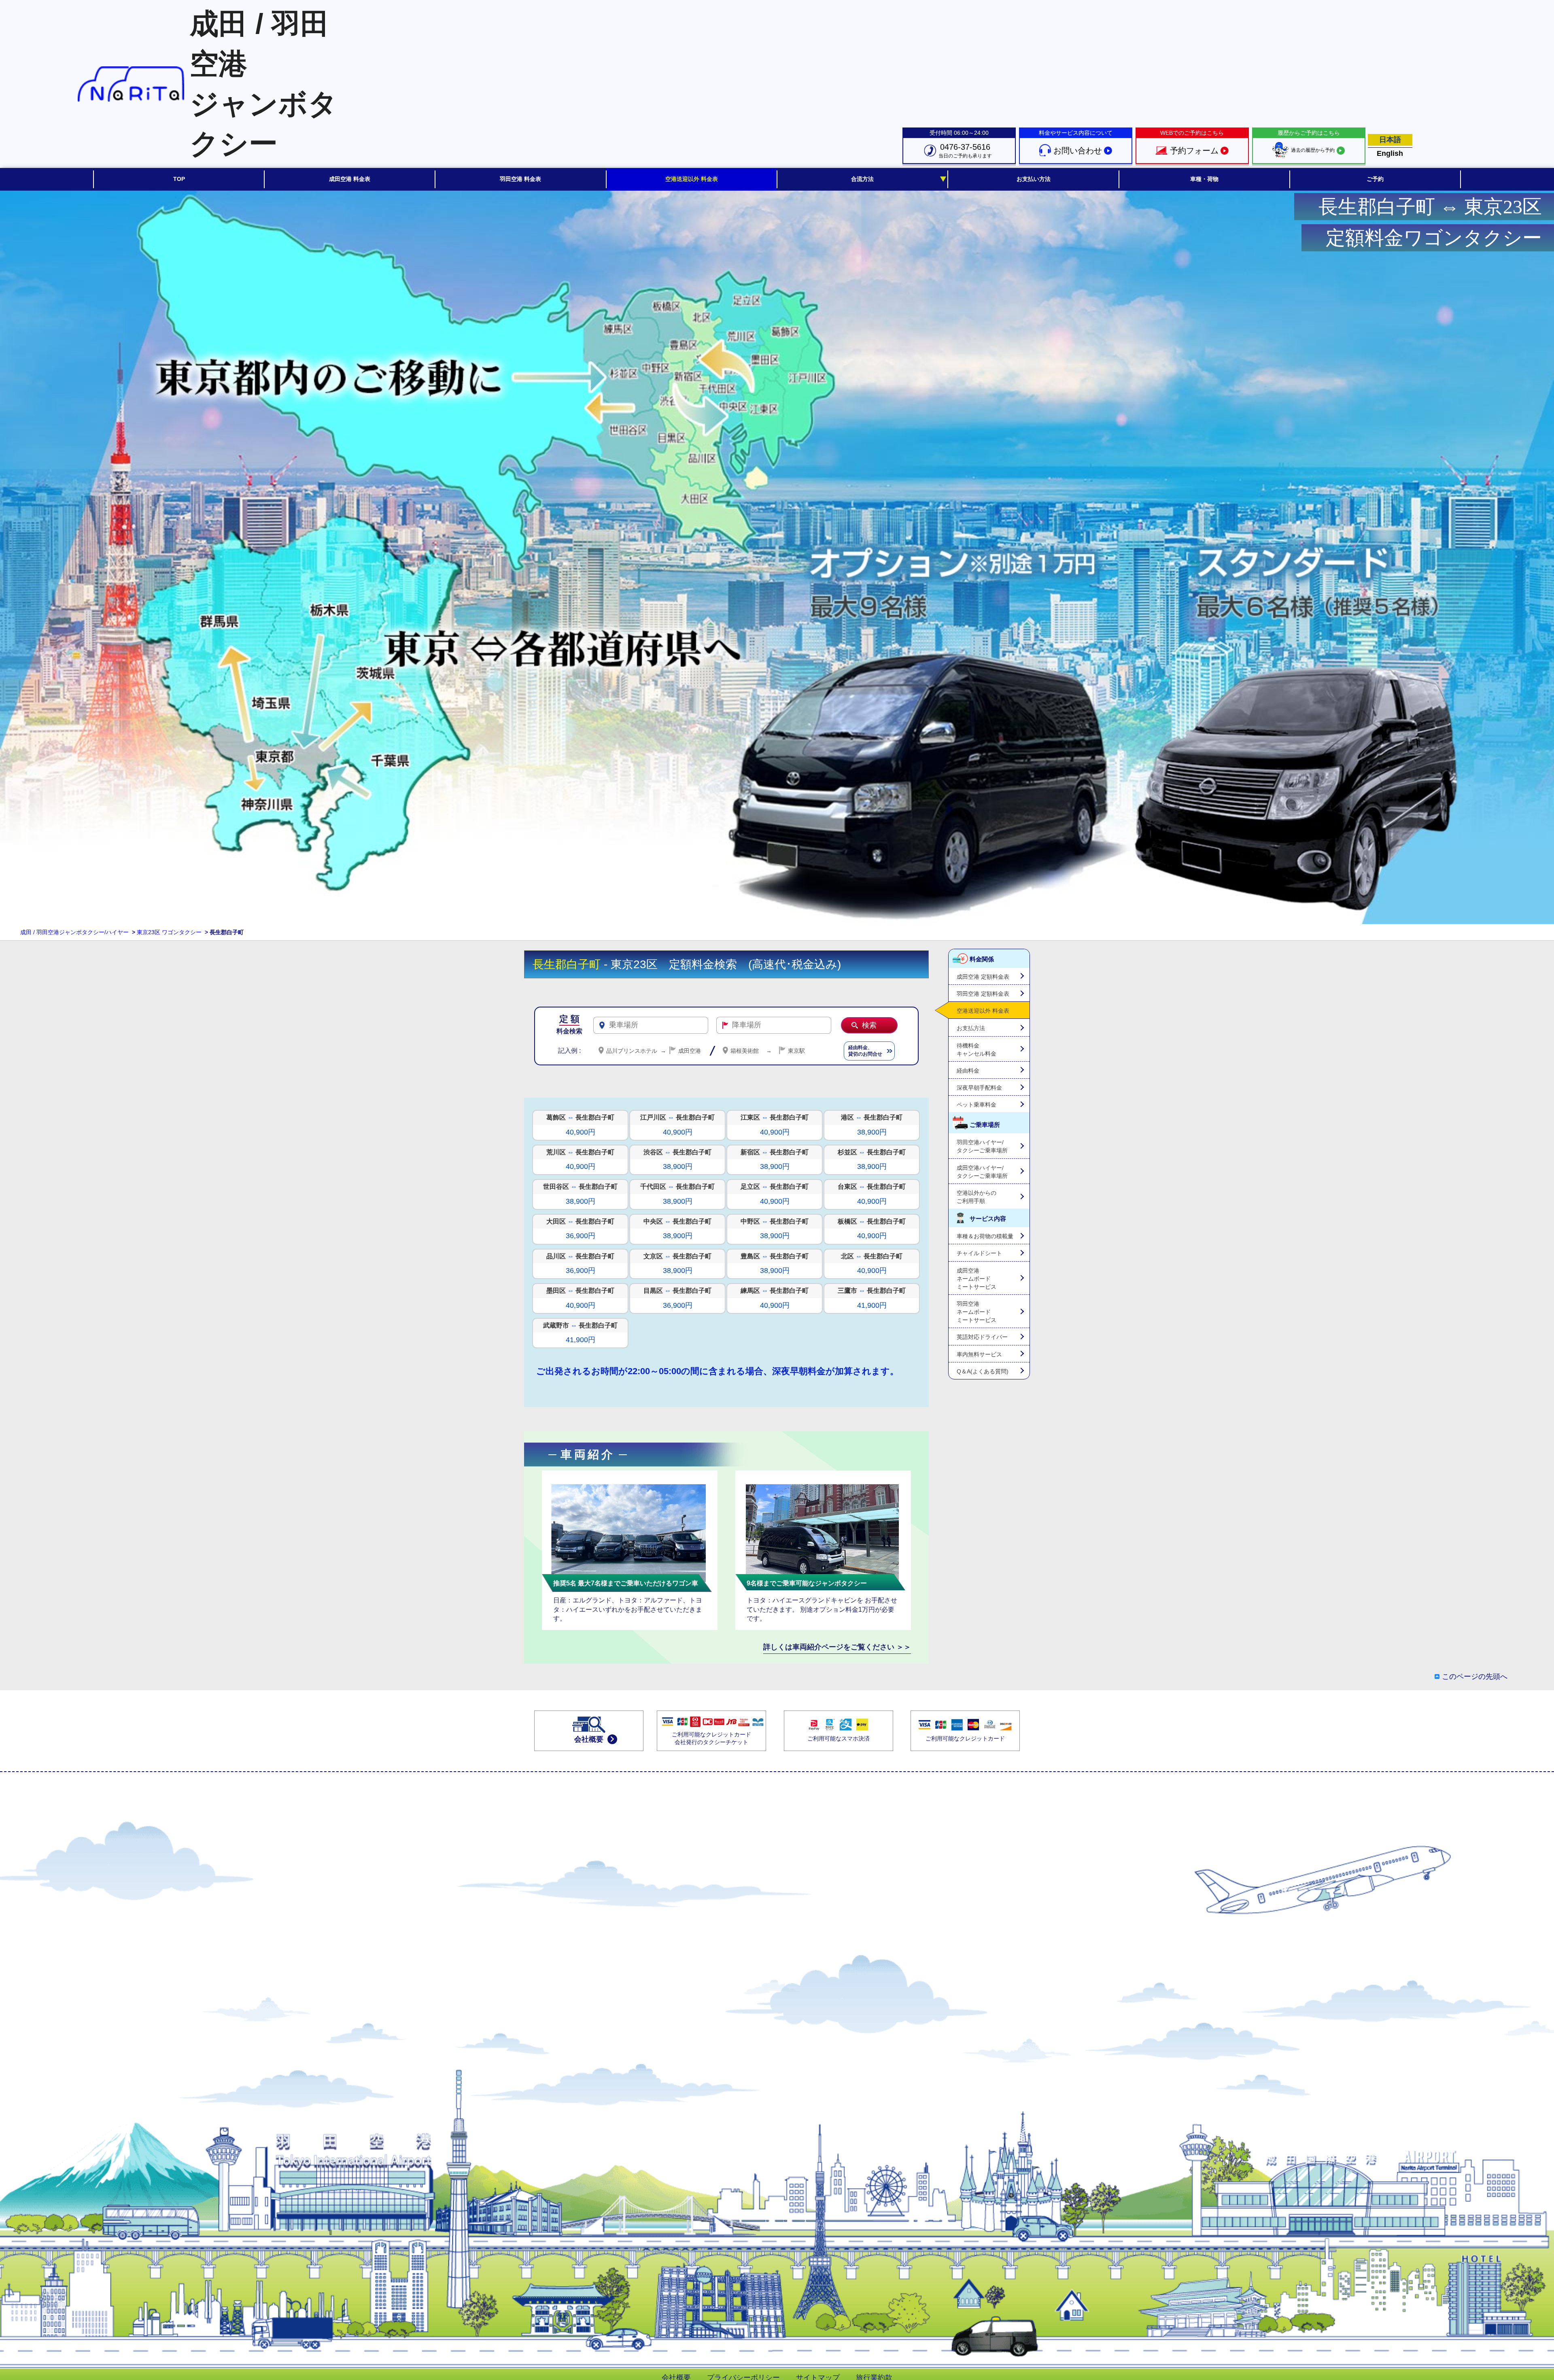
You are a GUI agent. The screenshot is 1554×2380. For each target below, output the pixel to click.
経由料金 (968, 1071)
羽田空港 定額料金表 (983, 994)
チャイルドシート (979, 1253)
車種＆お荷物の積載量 (985, 1236)
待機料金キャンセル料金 (977, 1050)
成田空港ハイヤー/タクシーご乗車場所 (982, 1172)
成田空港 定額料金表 (983, 977)
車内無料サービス (979, 1354)
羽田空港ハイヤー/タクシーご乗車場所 (982, 1146)
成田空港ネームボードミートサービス (977, 1279)
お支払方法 (971, 1028)
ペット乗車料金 (977, 1105)
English (1390, 153)
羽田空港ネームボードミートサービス (977, 1312)
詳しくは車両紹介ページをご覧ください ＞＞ (837, 1647)
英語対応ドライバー (982, 1337)
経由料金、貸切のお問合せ (865, 1051)
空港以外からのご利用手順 (977, 1197)
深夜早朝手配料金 (979, 1088)
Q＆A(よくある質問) (983, 1371)
